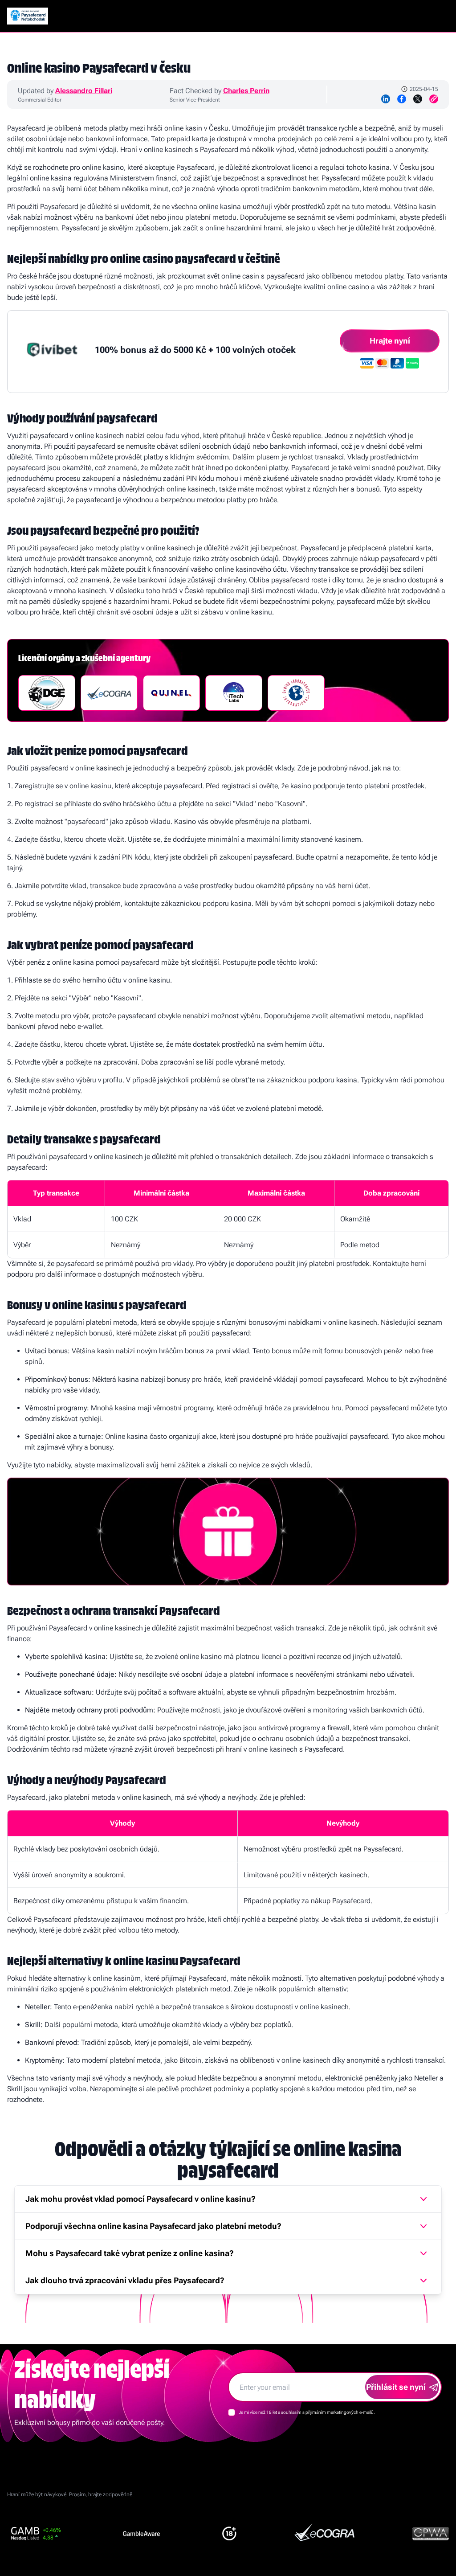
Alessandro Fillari (84, 91)
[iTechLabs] (234, 693)
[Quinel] (171, 693)
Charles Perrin (246, 91)
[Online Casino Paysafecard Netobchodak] (28, 16)
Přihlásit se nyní (396, 2387)
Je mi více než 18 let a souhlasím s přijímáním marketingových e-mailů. (307, 2412)
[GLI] (296, 693)
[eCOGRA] (109, 693)
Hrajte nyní (390, 341)
